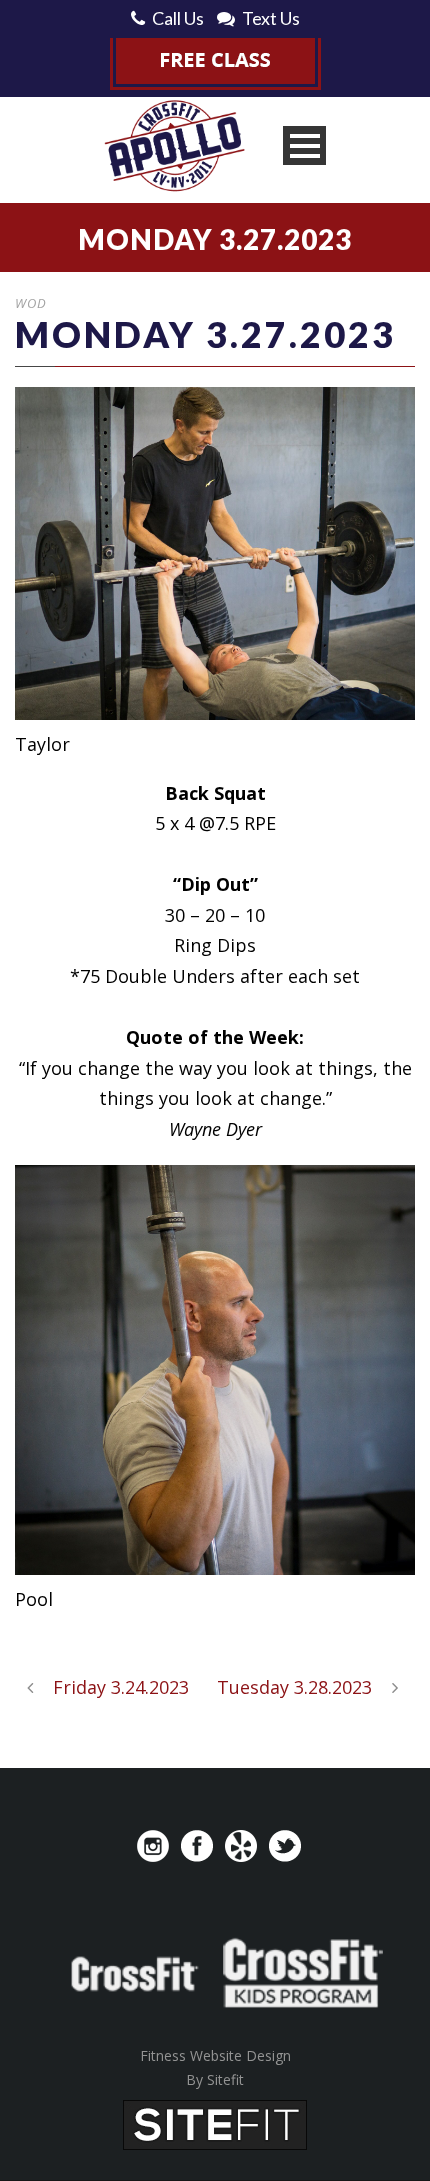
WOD (31, 303)
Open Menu (304, 145)
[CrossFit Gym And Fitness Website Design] (215, 2123)
